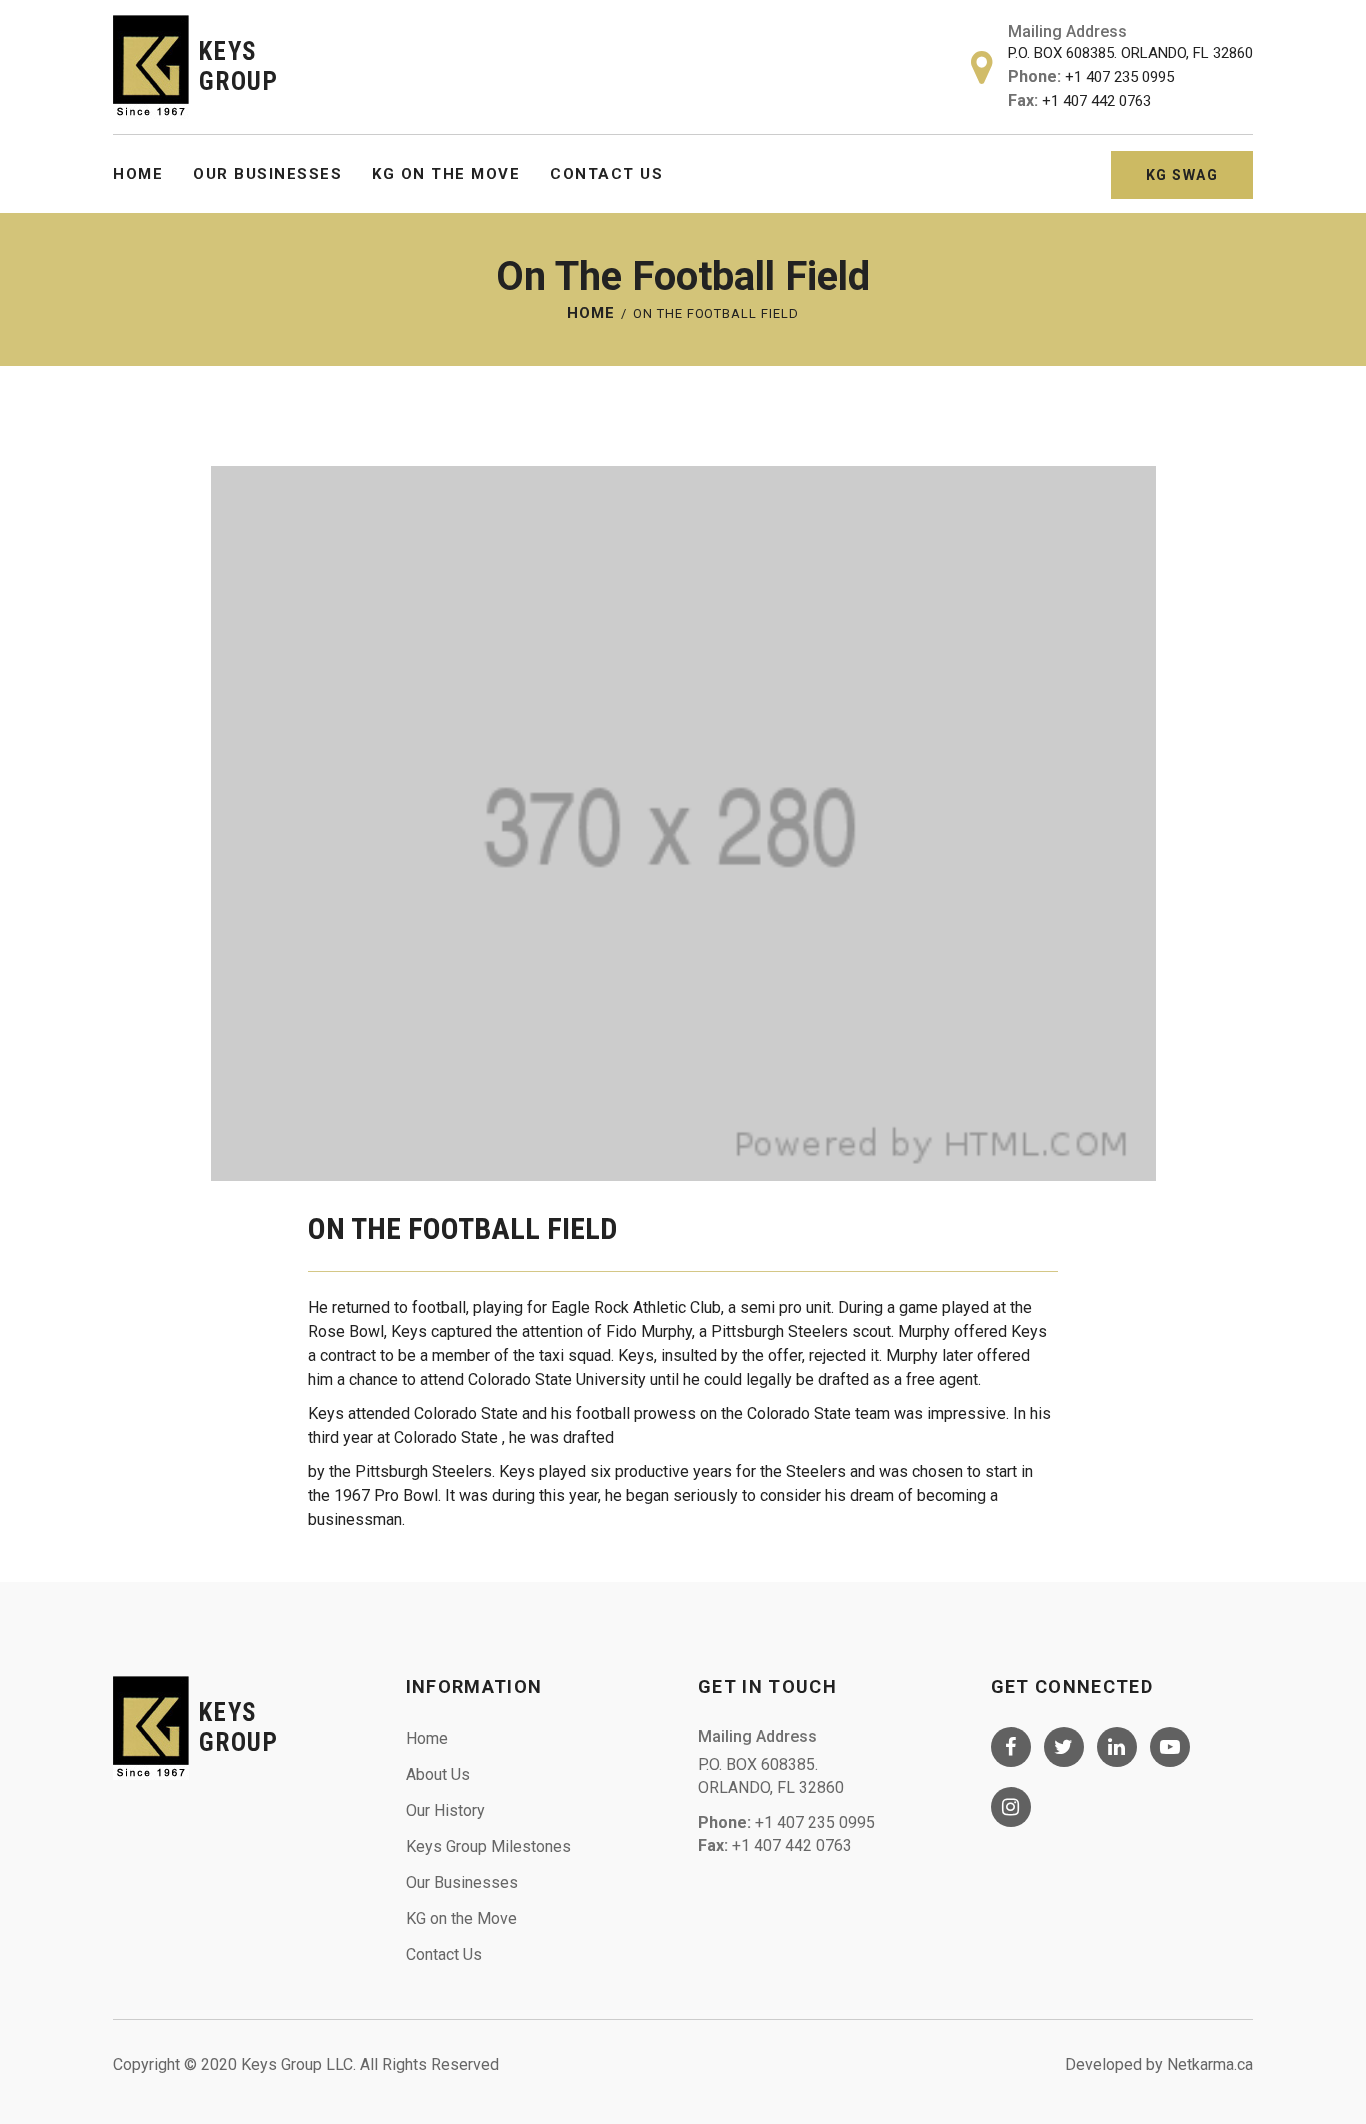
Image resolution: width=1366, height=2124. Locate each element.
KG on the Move (446, 174)
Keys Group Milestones (488, 1846)
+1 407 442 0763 (1096, 101)
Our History (445, 1810)
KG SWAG (1182, 175)
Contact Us (606, 174)
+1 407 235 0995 (1119, 77)
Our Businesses (267, 174)
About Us (438, 1774)
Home (138, 174)
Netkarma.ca (1210, 2064)
